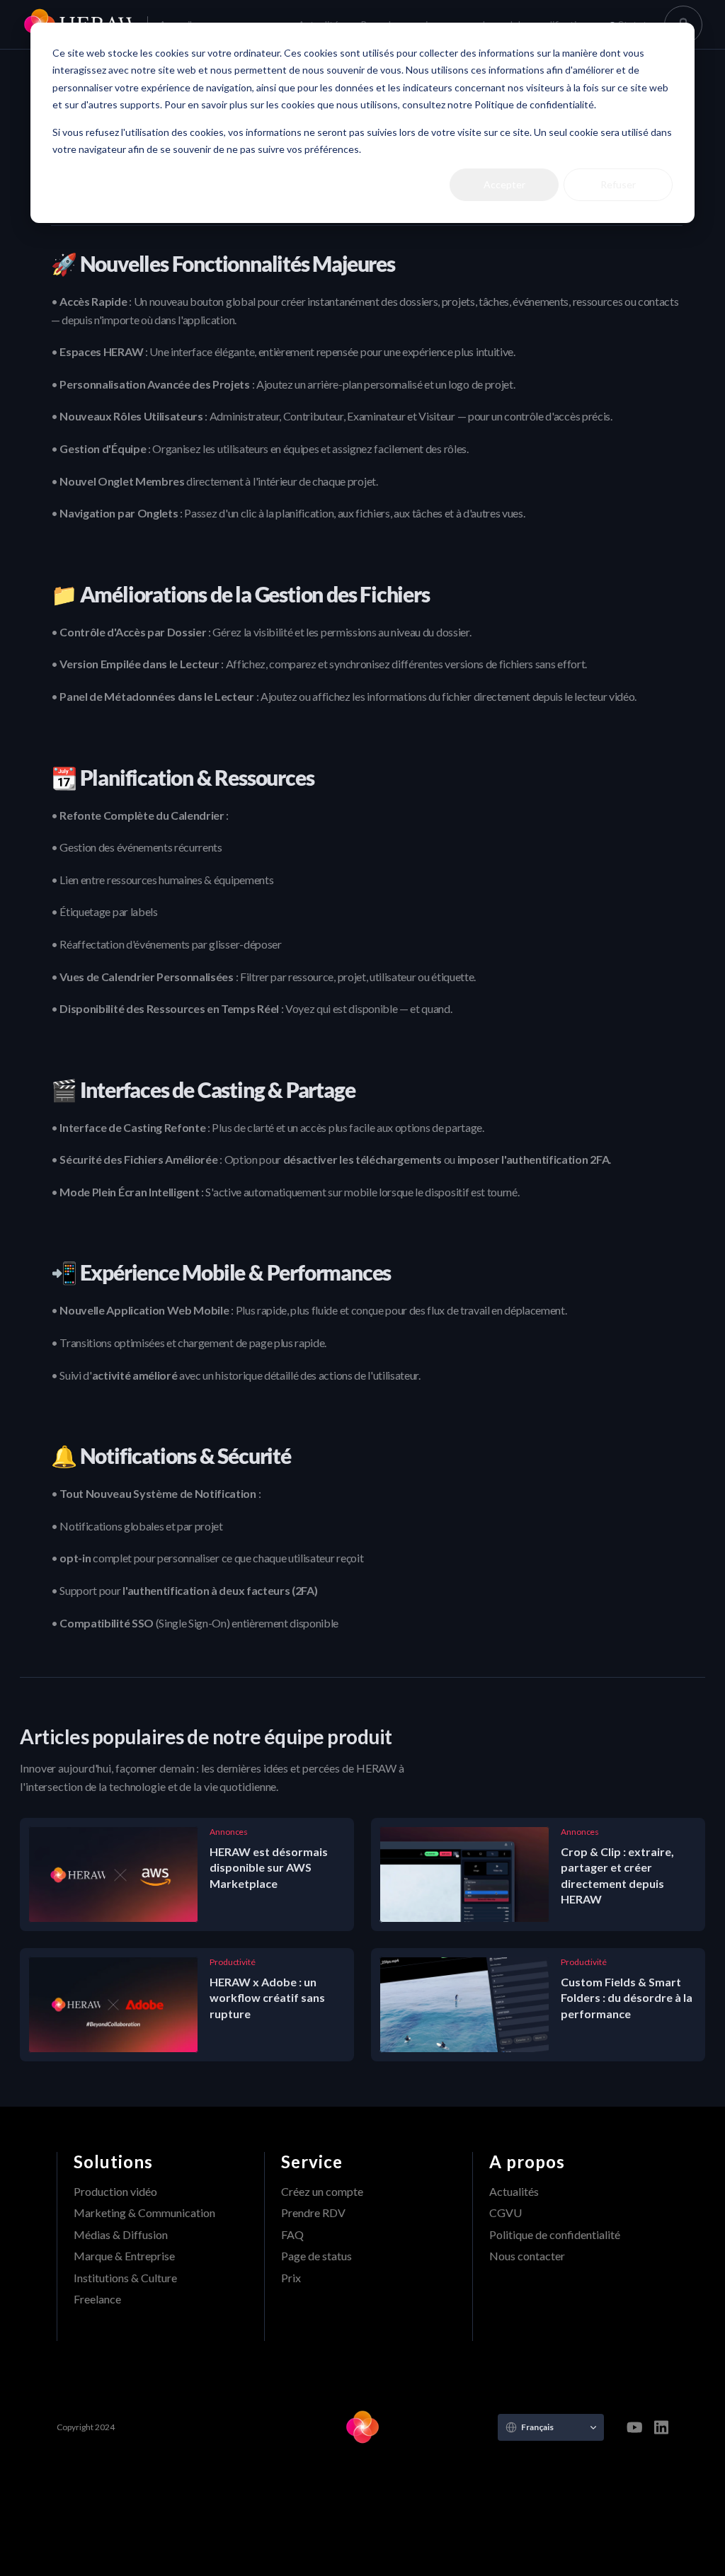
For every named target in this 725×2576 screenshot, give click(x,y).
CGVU (506, 2213)
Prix (291, 2278)
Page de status (316, 2256)
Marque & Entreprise (124, 2256)
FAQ (292, 2234)
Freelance (97, 2299)
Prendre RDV (313, 2213)
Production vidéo (115, 2191)
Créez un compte (322, 2191)
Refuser (618, 184)
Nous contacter (527, 2256)
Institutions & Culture (125, 2278)
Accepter (504, 184)
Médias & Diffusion (121, 2234)
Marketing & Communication (144, 2213)
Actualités (514, 2191)
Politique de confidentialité (555, 2234)
